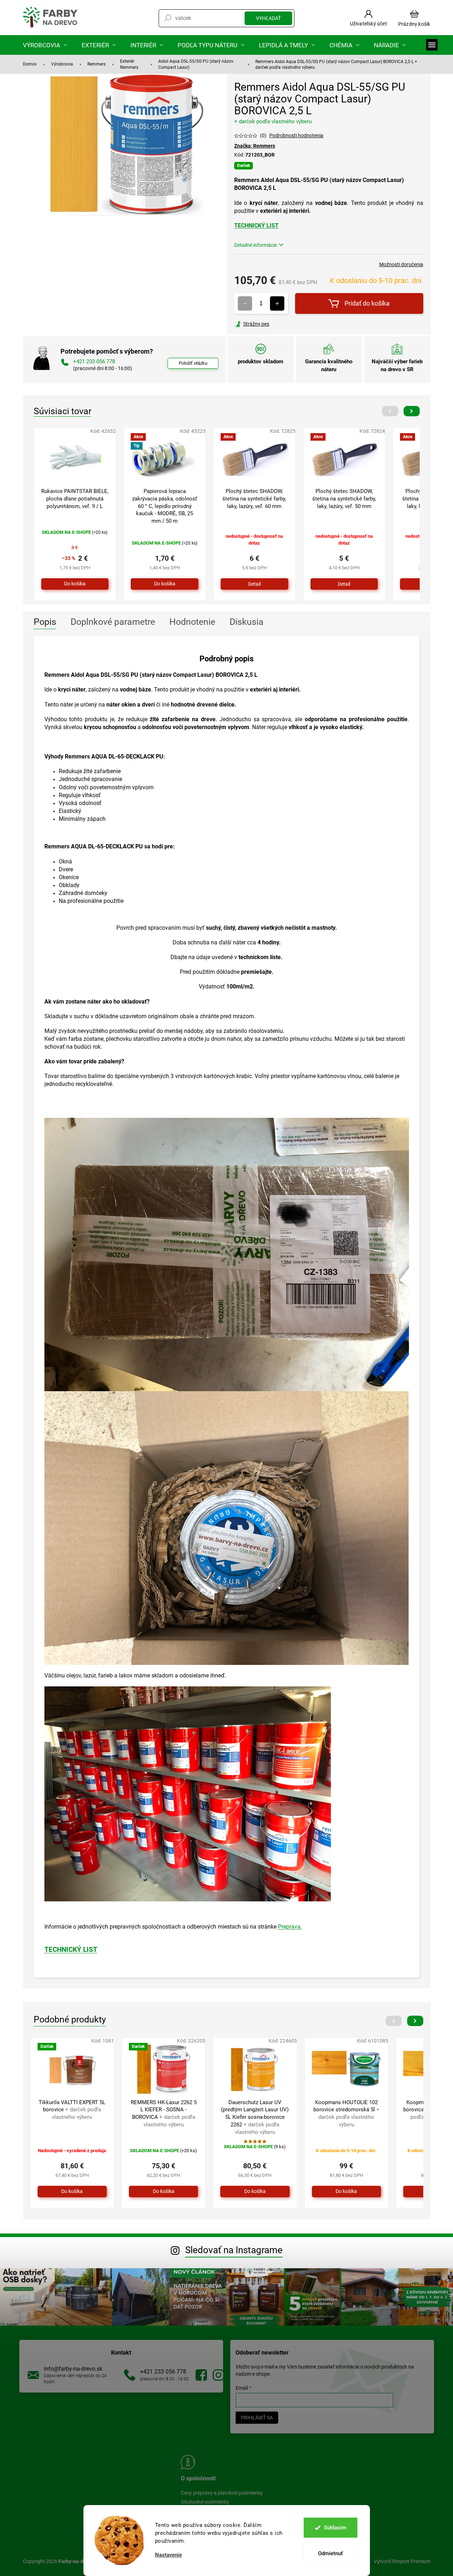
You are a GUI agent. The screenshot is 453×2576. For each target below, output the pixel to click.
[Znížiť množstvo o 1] (245, 303)
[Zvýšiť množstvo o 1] (277, 303)
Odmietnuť (330, 2553)
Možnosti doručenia (401, 264)
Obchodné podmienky (205, 2502)
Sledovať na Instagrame (234, 2250)
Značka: (255, 146)
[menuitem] (45, 45)
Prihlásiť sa (257, 2418)
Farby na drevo (201, 2375)
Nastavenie (168, 2555)
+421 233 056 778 (163, 2372)
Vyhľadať (268, 18)
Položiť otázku (193, 363)
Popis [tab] (45, 622)
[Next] (412, 411)
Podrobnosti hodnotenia (296, 135)
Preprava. (290, 1927)
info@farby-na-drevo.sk (73, 2369)
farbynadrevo (218, 2375)
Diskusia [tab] (247, 622)
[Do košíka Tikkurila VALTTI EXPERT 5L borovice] (72, 2192)
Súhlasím (335, 2528)
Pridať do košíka (367, 303)
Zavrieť (283, 324)
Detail (254, 584)
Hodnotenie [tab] (192, 622)
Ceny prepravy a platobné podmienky (222, 2493)
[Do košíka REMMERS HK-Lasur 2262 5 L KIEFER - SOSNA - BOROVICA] (163, 2192)
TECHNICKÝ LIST (256, 226)
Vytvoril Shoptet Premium (402, 2561)
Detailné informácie (256, 245)
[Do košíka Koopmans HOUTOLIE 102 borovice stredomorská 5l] (346, 2192)
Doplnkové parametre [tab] (113, 622)
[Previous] (390, 411)
